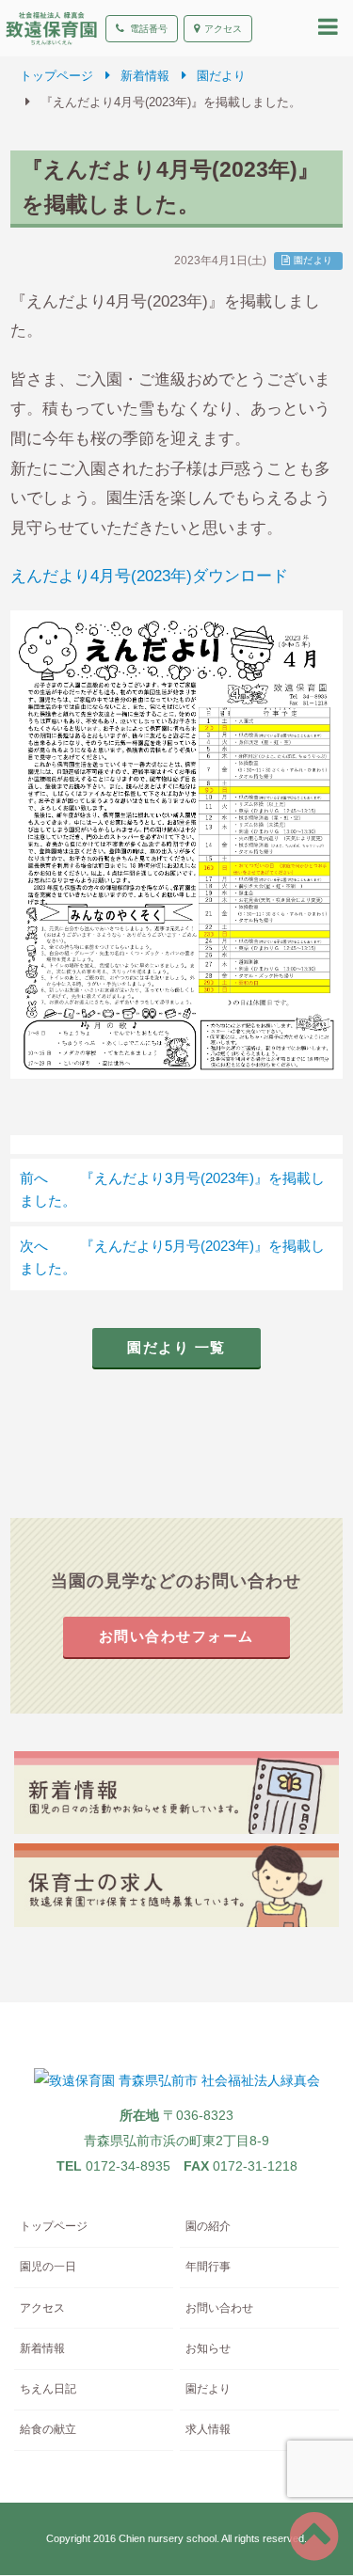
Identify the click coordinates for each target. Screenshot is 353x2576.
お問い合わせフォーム (176, 1636)
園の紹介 (208, 2226)
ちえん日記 (48, 2389)
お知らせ (208, 2348)
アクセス (223, 29)
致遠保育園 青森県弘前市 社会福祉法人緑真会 (51, 28)
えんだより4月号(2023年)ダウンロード (149, 576)
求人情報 (208, 2429)
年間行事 (208, 2267)
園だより (221, 76)
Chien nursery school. (169, 2538)
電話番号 (149, 29)
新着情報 (145, 76)
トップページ (56, 76)
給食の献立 (48, 2429)
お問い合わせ (219, 2308)
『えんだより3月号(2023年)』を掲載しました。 (172, 1190)
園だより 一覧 (176, 1348)
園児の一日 (48, 2267)
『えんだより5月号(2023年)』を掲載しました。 (172, 1257)
